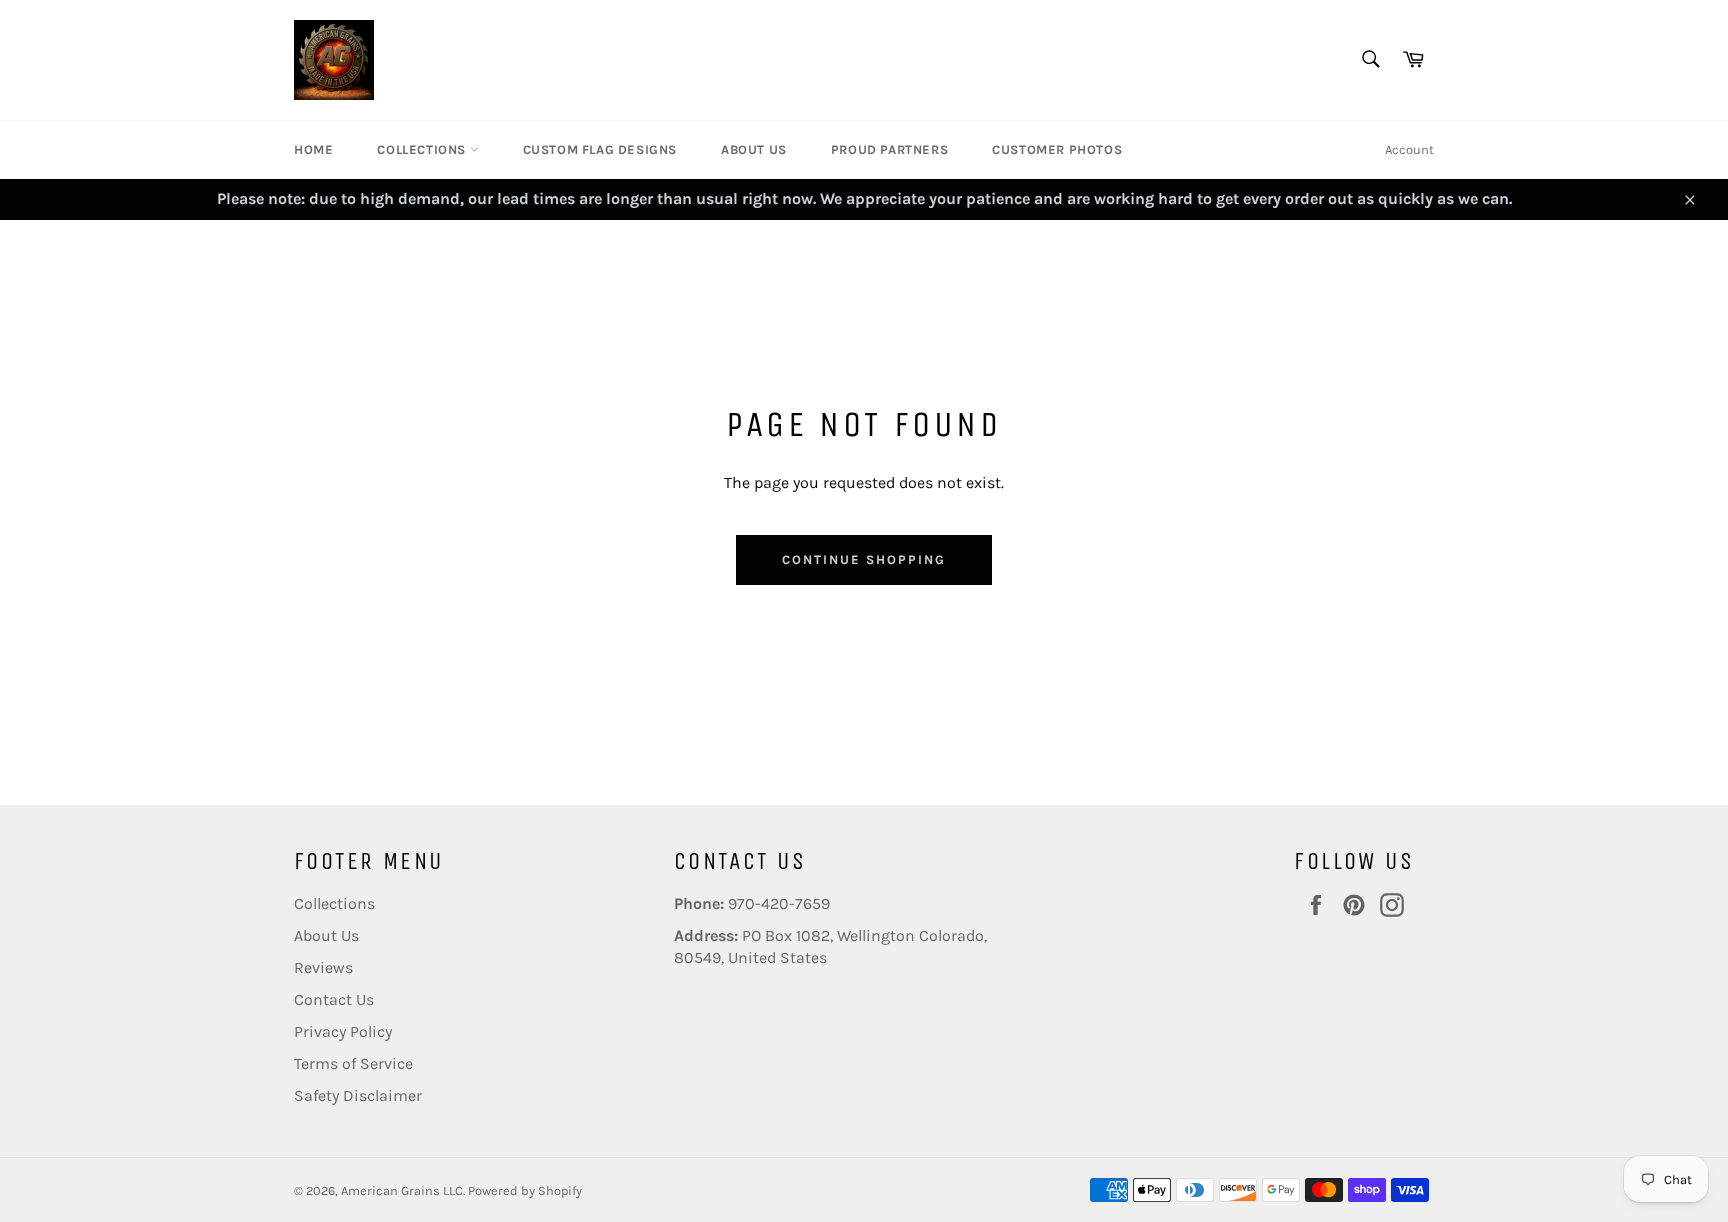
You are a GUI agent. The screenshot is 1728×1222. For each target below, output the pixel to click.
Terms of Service (353, 1063)
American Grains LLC (402, 1190)
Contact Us (334, 999)
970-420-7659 (779, 903)
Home (313, 149)
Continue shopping (863, 559)
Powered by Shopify (525, 1190)
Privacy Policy (343, 1031)
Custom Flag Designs (600, 149)
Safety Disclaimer (358, 1095)
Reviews (323, 967)
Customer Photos (1057, 149)
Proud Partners (889, 149)
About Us (754, 149)
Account (1409, 149)
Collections (423, 149)
